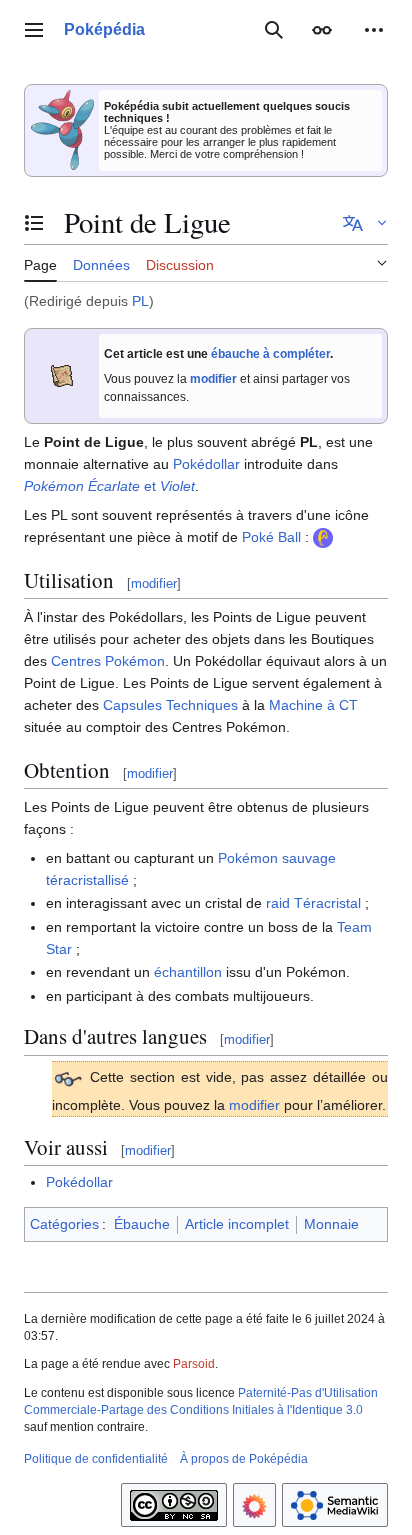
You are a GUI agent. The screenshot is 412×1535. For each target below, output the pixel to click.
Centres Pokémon (108, 661)
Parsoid (194, 1364)
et (109, 486)
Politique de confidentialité (96, 1459)
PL (140, 301)
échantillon (188, 972)
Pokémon (248, 858)
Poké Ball (271, 537)
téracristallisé (87, 880)
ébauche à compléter (270, 354)
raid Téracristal (313, 903)
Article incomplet (237, 1224)
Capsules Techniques (170, 705)
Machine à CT (313, 705)
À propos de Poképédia (244, 1459)
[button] (34, 30)
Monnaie (331, 1224)
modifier (213, 379)
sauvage (309, 858)
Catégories (64, 1224)
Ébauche (142, 1224)
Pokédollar (206, 464)
